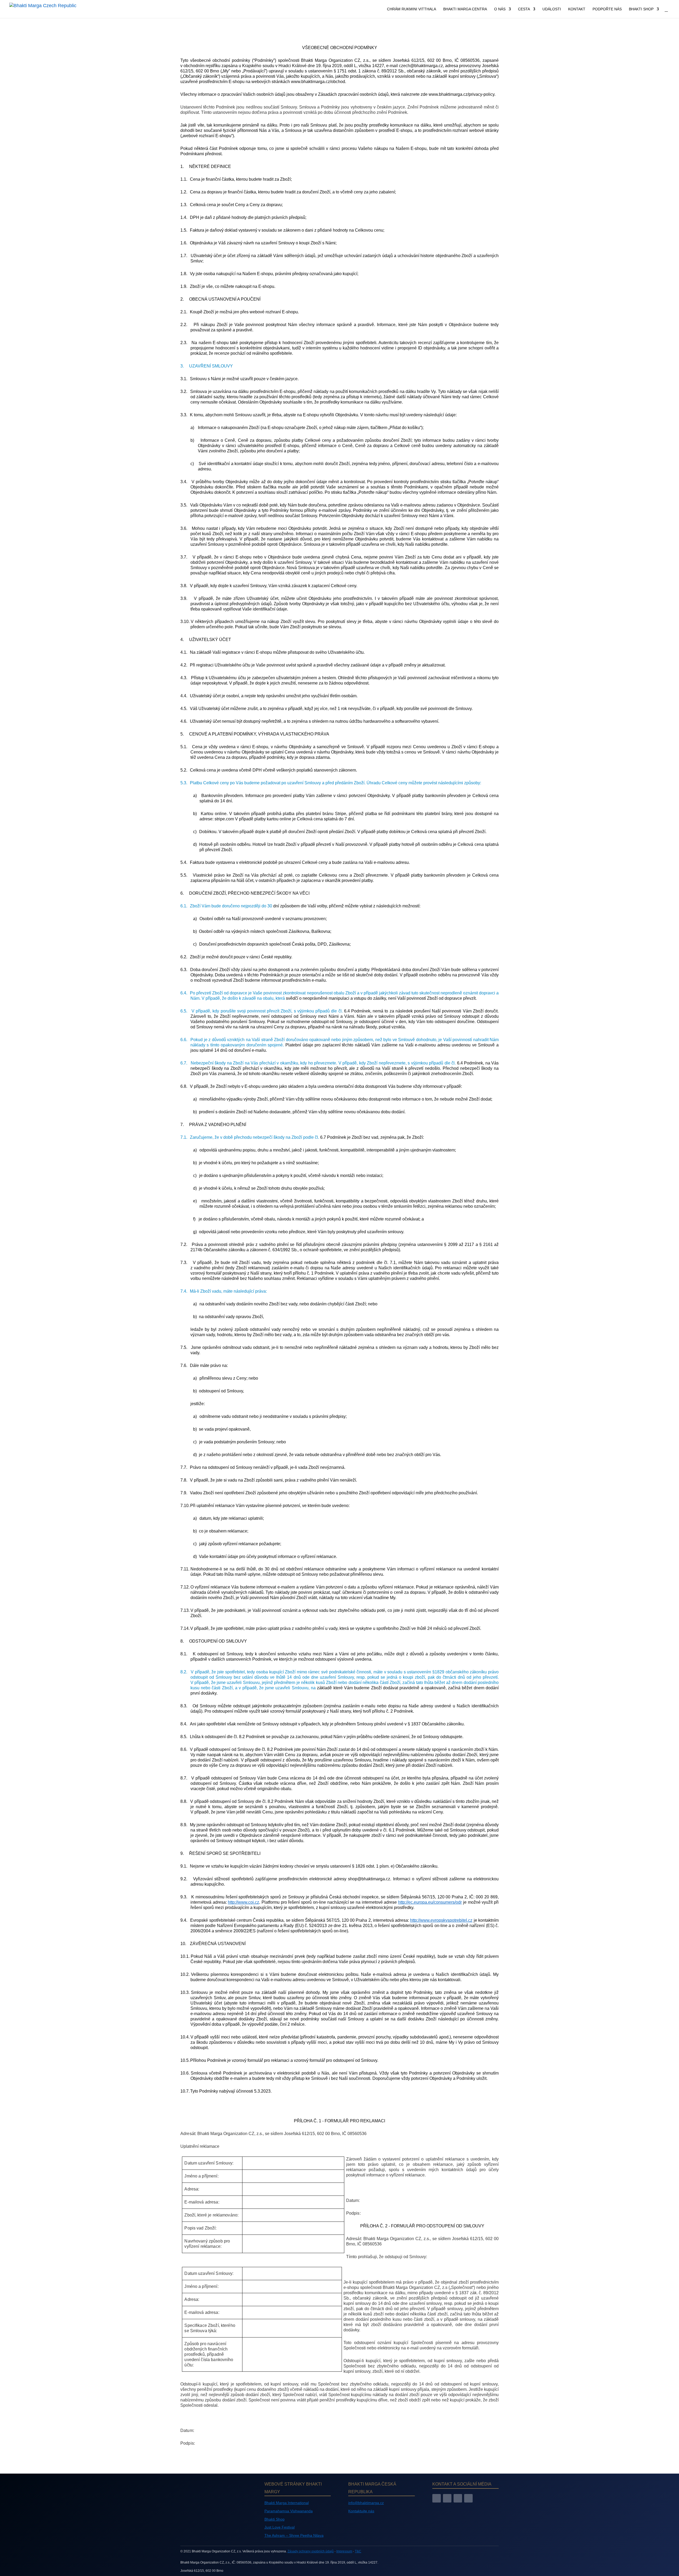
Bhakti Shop (641, 9)
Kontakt (577, 9)
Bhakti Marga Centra (465, 9)
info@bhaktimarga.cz (366, 2503)
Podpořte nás (607, 9)
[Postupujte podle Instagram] (447, 2498)
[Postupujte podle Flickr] (468, 2498)
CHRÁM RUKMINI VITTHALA (412, 9)
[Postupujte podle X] (458, 2498)
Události (552, 9)
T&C (358, 2551)
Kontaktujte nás (361, 2511)
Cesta (524, 9)
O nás (500, 9)
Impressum (344, 2551)
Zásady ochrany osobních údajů (311, 2551)
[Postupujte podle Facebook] (437, 2498)
